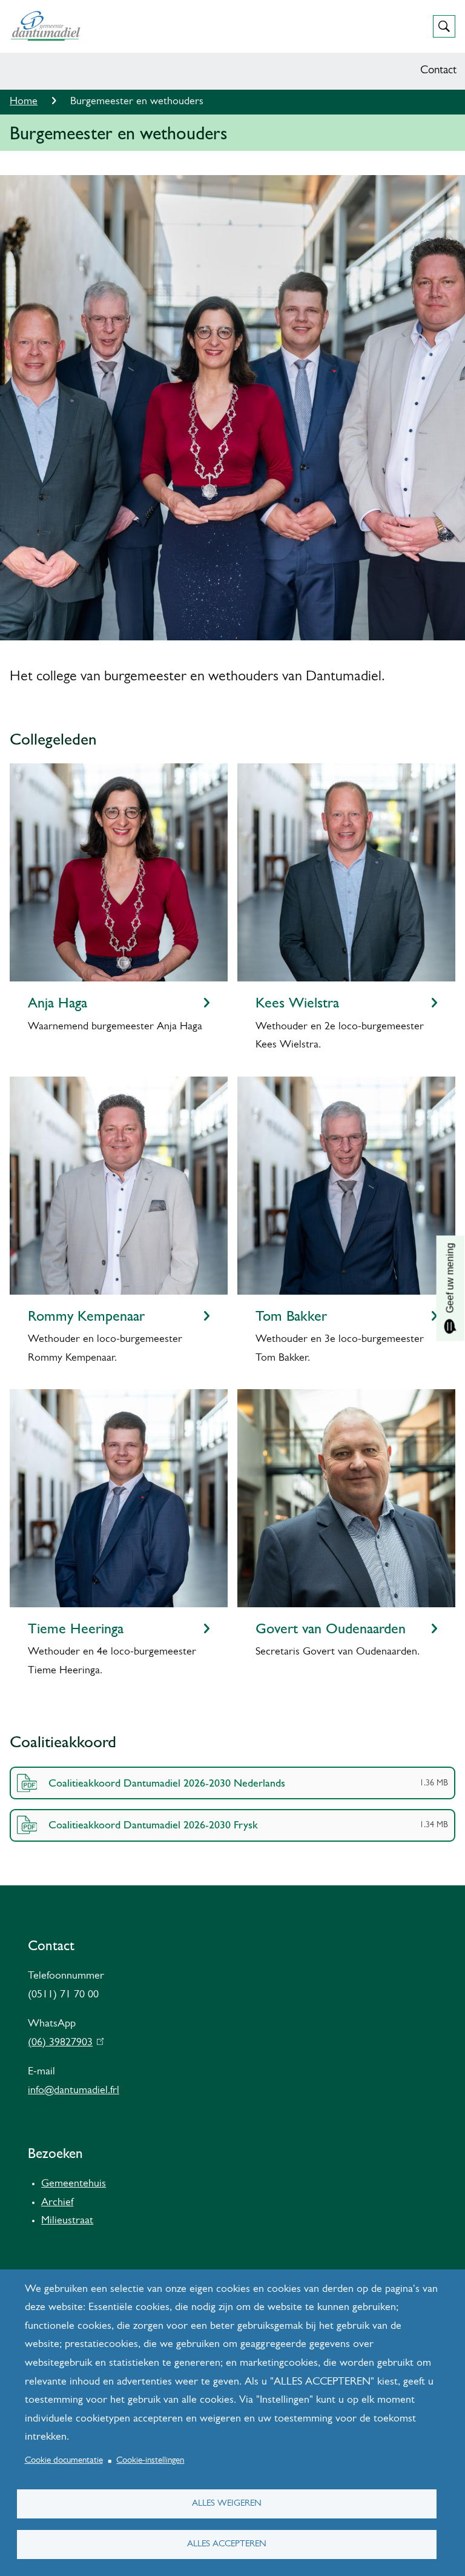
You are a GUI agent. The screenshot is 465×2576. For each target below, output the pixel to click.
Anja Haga (58, 1003)
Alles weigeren (227, 2504)
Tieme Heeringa (76, 1628)
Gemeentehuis (74, 2184)
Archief (57, 2203)
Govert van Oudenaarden (331, 1628)
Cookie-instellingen (150, 2461)
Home (24, 102)
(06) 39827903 (63, 2043)
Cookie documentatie (64, 2461)
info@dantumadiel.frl (74, 2091)
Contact (438, 71)
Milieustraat (67, 2221)
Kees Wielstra (297, 1003)
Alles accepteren (227, 2544)
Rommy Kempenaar (86, 1316)
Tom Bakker (291, 1316)
